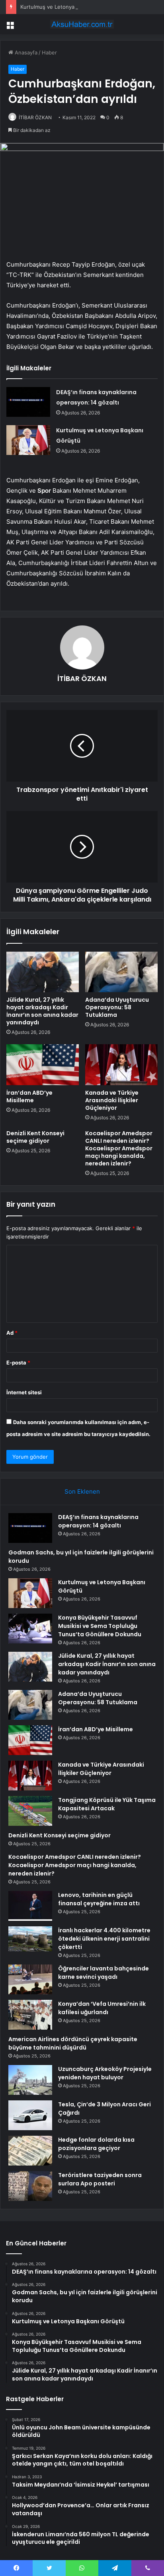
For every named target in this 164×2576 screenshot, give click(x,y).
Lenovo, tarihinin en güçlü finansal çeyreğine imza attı (99, 1899)
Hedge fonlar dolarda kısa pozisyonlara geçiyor (96, 2144)
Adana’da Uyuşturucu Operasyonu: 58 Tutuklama (117, 1007)
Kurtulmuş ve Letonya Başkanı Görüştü (68, 7)
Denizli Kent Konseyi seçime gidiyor (35, 1137)
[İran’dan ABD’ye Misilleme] (43, 1065)
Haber (49, 52)
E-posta (18, 1363)
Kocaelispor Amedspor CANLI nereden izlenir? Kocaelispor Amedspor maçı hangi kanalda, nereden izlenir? (119, 1148)
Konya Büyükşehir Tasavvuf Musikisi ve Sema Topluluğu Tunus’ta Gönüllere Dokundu (100, 1626)
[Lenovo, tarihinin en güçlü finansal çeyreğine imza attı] (30, 1906)
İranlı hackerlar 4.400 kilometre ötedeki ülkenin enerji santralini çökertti (104, 1939)
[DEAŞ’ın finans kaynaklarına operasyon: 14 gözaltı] (28, 402)
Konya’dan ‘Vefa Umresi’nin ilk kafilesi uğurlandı (102, 2008)
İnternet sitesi (24, 1392)
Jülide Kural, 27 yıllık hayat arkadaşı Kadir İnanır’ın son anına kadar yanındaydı (42, 1011)
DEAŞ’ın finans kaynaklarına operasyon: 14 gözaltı (98, 1521)
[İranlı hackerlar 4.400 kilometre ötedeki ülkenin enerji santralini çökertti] (30, 1941)
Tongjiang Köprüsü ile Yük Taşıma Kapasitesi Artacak (107, 1804)
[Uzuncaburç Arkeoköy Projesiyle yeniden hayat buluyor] (30, 2080)
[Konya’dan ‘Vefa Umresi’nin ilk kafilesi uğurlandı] (30, 2015)
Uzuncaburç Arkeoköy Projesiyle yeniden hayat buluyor (105, 2073)
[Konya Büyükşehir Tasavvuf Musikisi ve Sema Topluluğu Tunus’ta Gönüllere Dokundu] (30, 1629)
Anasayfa (25, 52)
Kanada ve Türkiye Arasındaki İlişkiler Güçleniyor (112, 1100)
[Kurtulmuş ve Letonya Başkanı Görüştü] (28, 440)
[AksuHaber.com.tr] (82, 24)
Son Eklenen (82, 1491)
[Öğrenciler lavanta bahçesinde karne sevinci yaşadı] (30, 1979)
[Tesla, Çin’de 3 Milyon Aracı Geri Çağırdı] (30, 2115)
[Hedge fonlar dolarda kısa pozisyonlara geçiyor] (30, 2151)
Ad (12, 1333)
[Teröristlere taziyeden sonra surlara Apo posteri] (30, 2186)
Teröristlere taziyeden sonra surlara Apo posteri (100, 2179)
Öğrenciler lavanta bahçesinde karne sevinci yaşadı (103, 1973)
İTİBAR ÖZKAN (35, 117)
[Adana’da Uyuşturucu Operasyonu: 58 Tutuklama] (121, 972)
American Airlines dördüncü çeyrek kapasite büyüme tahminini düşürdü (73, 2043)
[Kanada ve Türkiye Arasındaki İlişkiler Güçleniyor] (121, 1065)
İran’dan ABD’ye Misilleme (29, 1096)
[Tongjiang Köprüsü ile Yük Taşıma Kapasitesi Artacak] (30, 1811)
